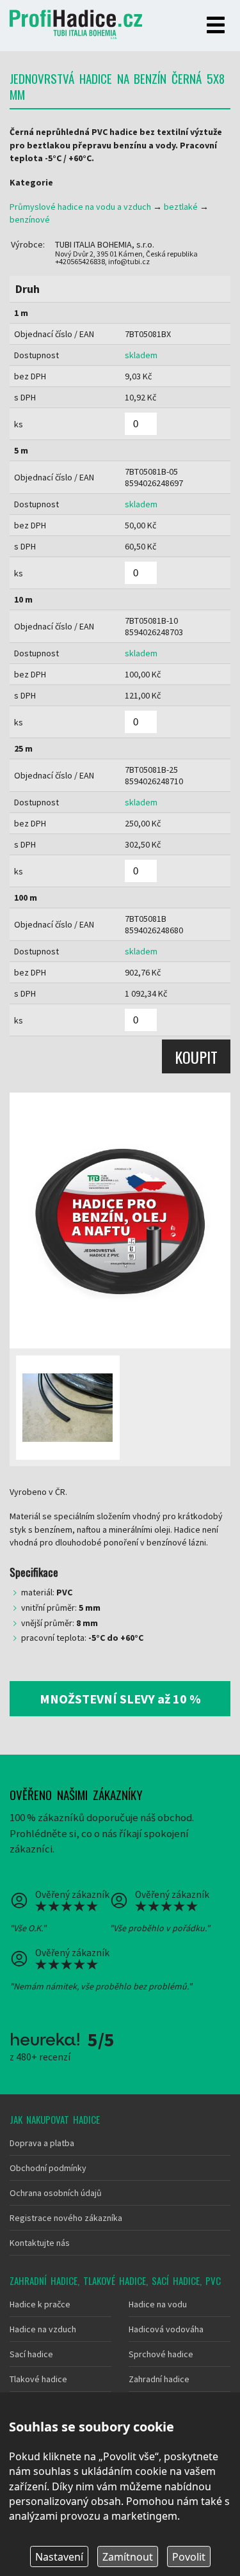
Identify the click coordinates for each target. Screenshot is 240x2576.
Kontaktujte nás (40, 2243)
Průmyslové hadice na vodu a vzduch (80, 207)
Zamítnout (128, 2557)
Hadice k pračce (40, 2304)
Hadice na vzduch (43, 2329)
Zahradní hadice (159, 2379)
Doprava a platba (42, 2143)
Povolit (189, 2557)
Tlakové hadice (38, 2379)
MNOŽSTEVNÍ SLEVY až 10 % (120, 1699)
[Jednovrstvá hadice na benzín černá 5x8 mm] (120, 1221)
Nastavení (59, 2557)
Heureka (45, 2039)
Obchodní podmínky (48, 2168)
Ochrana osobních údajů (56, 2193)
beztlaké (181, 207)
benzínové (30, 219)
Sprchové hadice (161, 2354)
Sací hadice (31, 2354)
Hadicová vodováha (166, 2329)
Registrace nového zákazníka (66, 2218)
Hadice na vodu (158, 2304)
